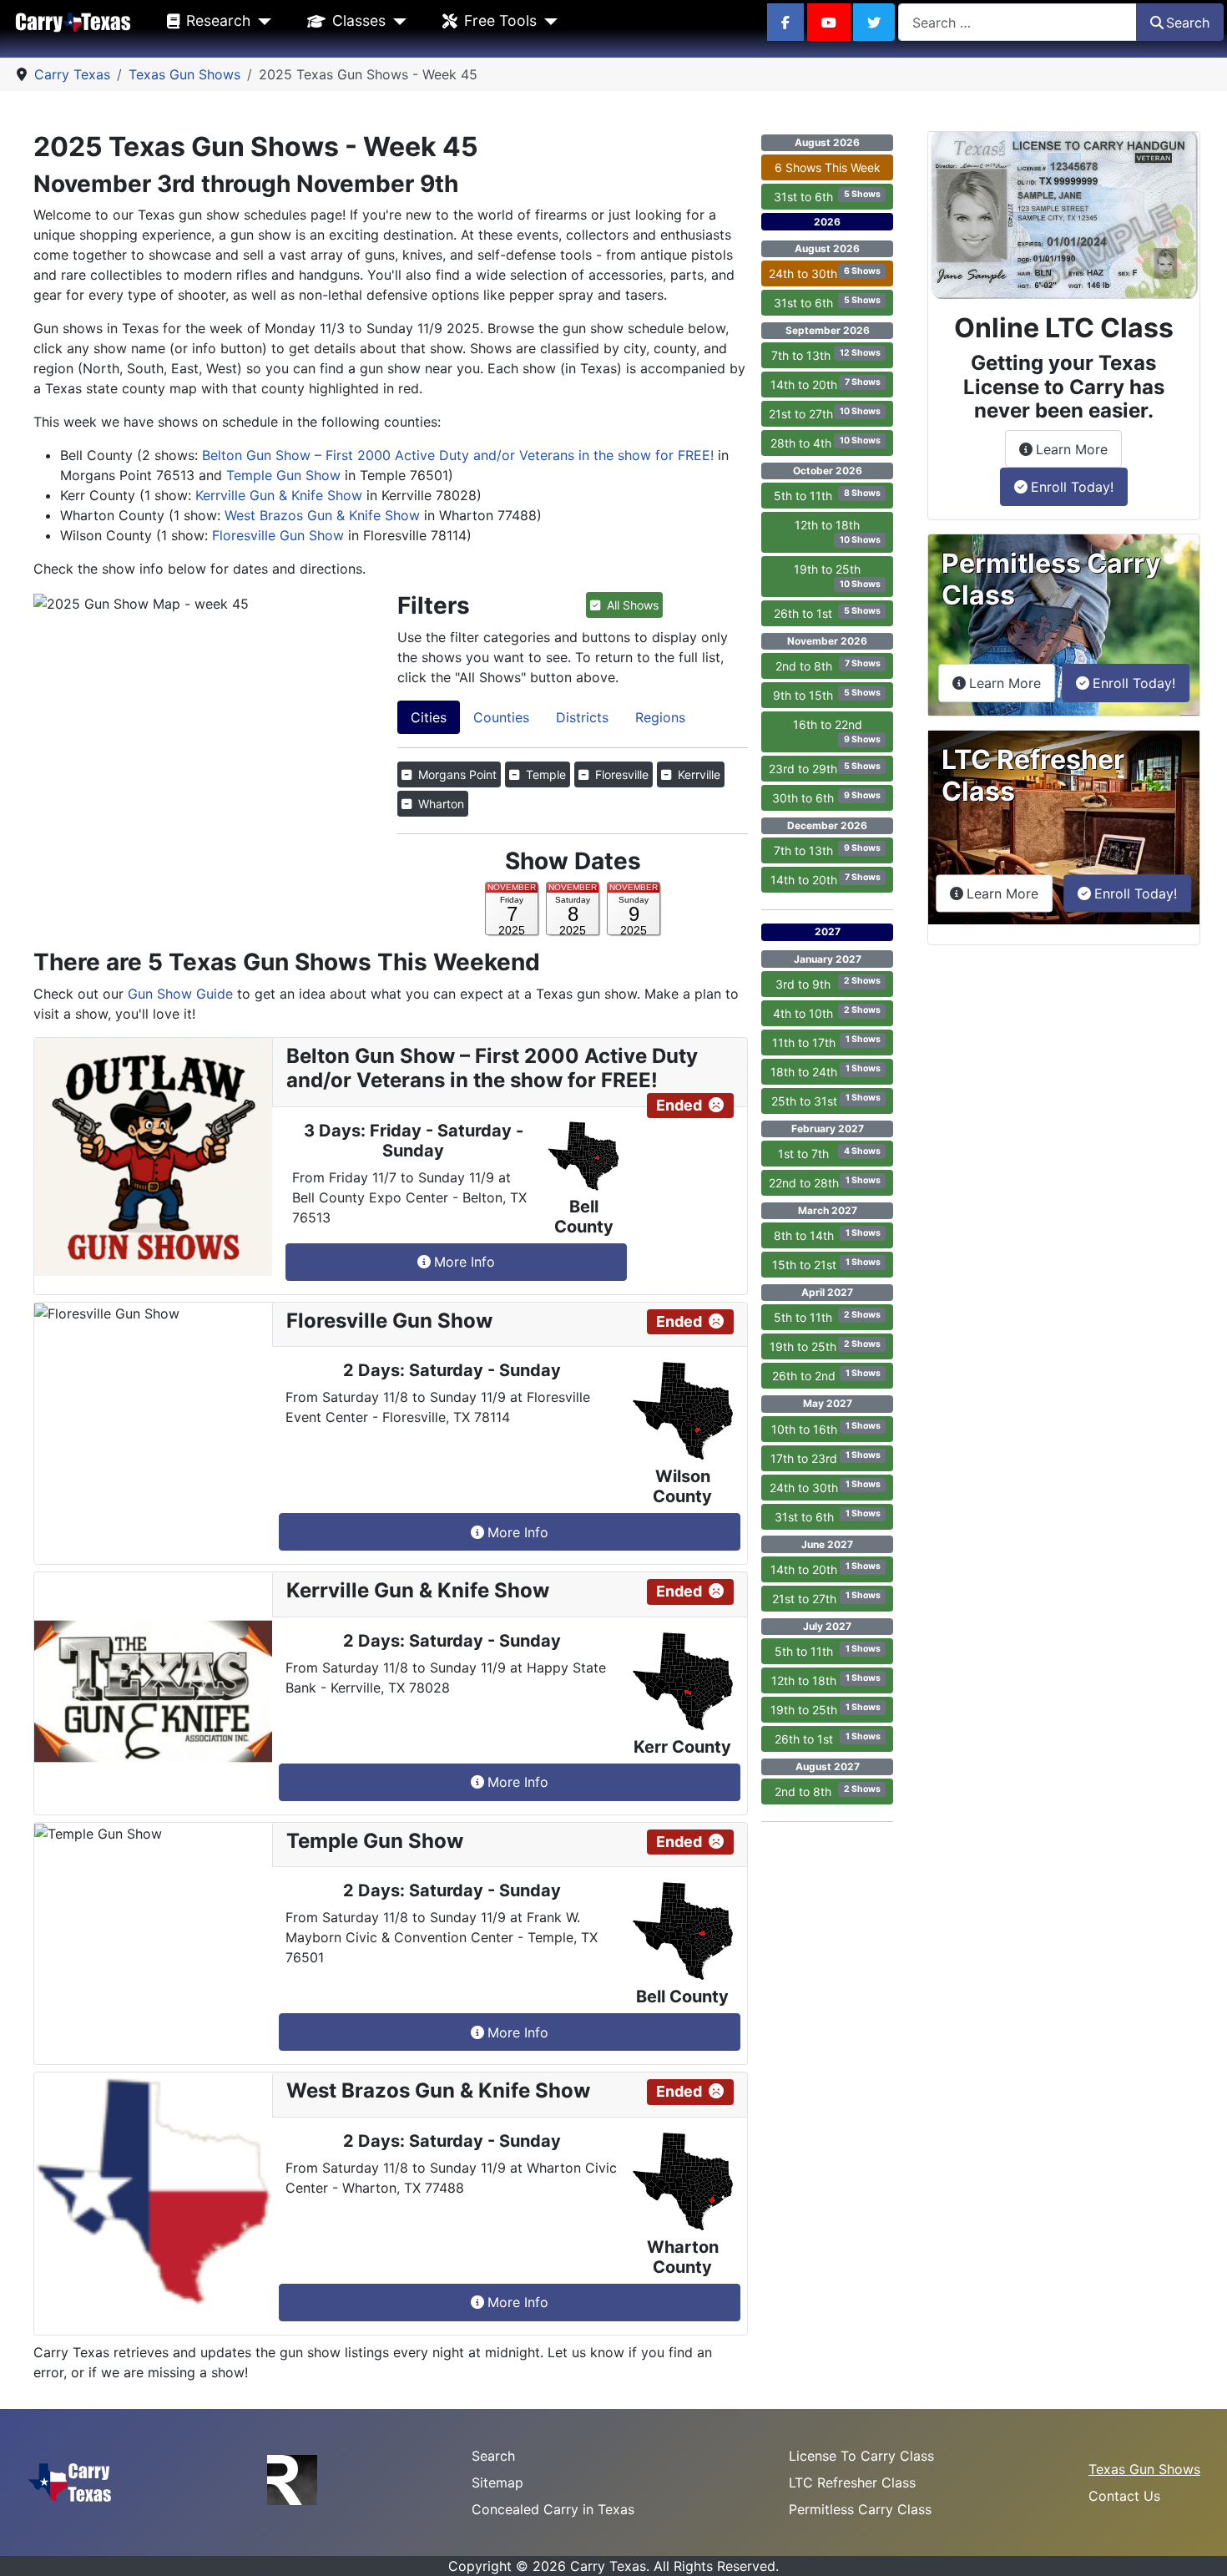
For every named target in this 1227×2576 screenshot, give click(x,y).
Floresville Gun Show (278, 535)
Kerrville (697, 774)
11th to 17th (826, 1041)
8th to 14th (827, 1235)
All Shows (631, 605)
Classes (359, 20)
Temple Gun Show (283, 475)
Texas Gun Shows (1144, 2469)
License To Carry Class (861, 2456)
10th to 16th (826, 1428)
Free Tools (500, 20)
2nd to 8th (828, 666)
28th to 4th (825, 443)
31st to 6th (827, 196)
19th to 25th (837, 576)
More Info (465, 1262)
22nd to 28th (824, 1182)
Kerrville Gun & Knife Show (279, 495)
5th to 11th (827, 495)
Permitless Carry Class (860, 2509)
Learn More (1079, 449)
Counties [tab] (501, 717)
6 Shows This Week (828, 167)
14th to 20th (826, 384)
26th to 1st (827, 613)
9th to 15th (826, 695)
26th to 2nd (826, 1375)
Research (218, 20)
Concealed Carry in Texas (553, 2509)
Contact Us (1124, 2496)
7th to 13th (826, 355)
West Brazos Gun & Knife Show (322, 515)
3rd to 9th (828, 983)
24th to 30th (824, 273)
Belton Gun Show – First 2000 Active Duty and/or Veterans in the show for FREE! (458, 455)
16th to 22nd (837, 731)
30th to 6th (826, 797)
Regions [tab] (660, 717)
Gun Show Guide (180, 994)
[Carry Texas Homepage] (73, 21)
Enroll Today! (1072, 487)
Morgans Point (456, 774)
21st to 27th (824, 413)
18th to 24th (825, 1070)
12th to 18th (837, 531)
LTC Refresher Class (852, 2482)
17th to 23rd (825, 1457)
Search (1188, 23)
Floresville (620, 774)
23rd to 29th (824, 768)
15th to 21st (826, 1264)
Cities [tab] (429, 717)
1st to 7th (829, 1153)
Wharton (439, 804)
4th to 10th (826, 1012)
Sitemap (497, 2482)
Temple (544, 774)
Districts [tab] (582, 717)
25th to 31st (826, 1100)
